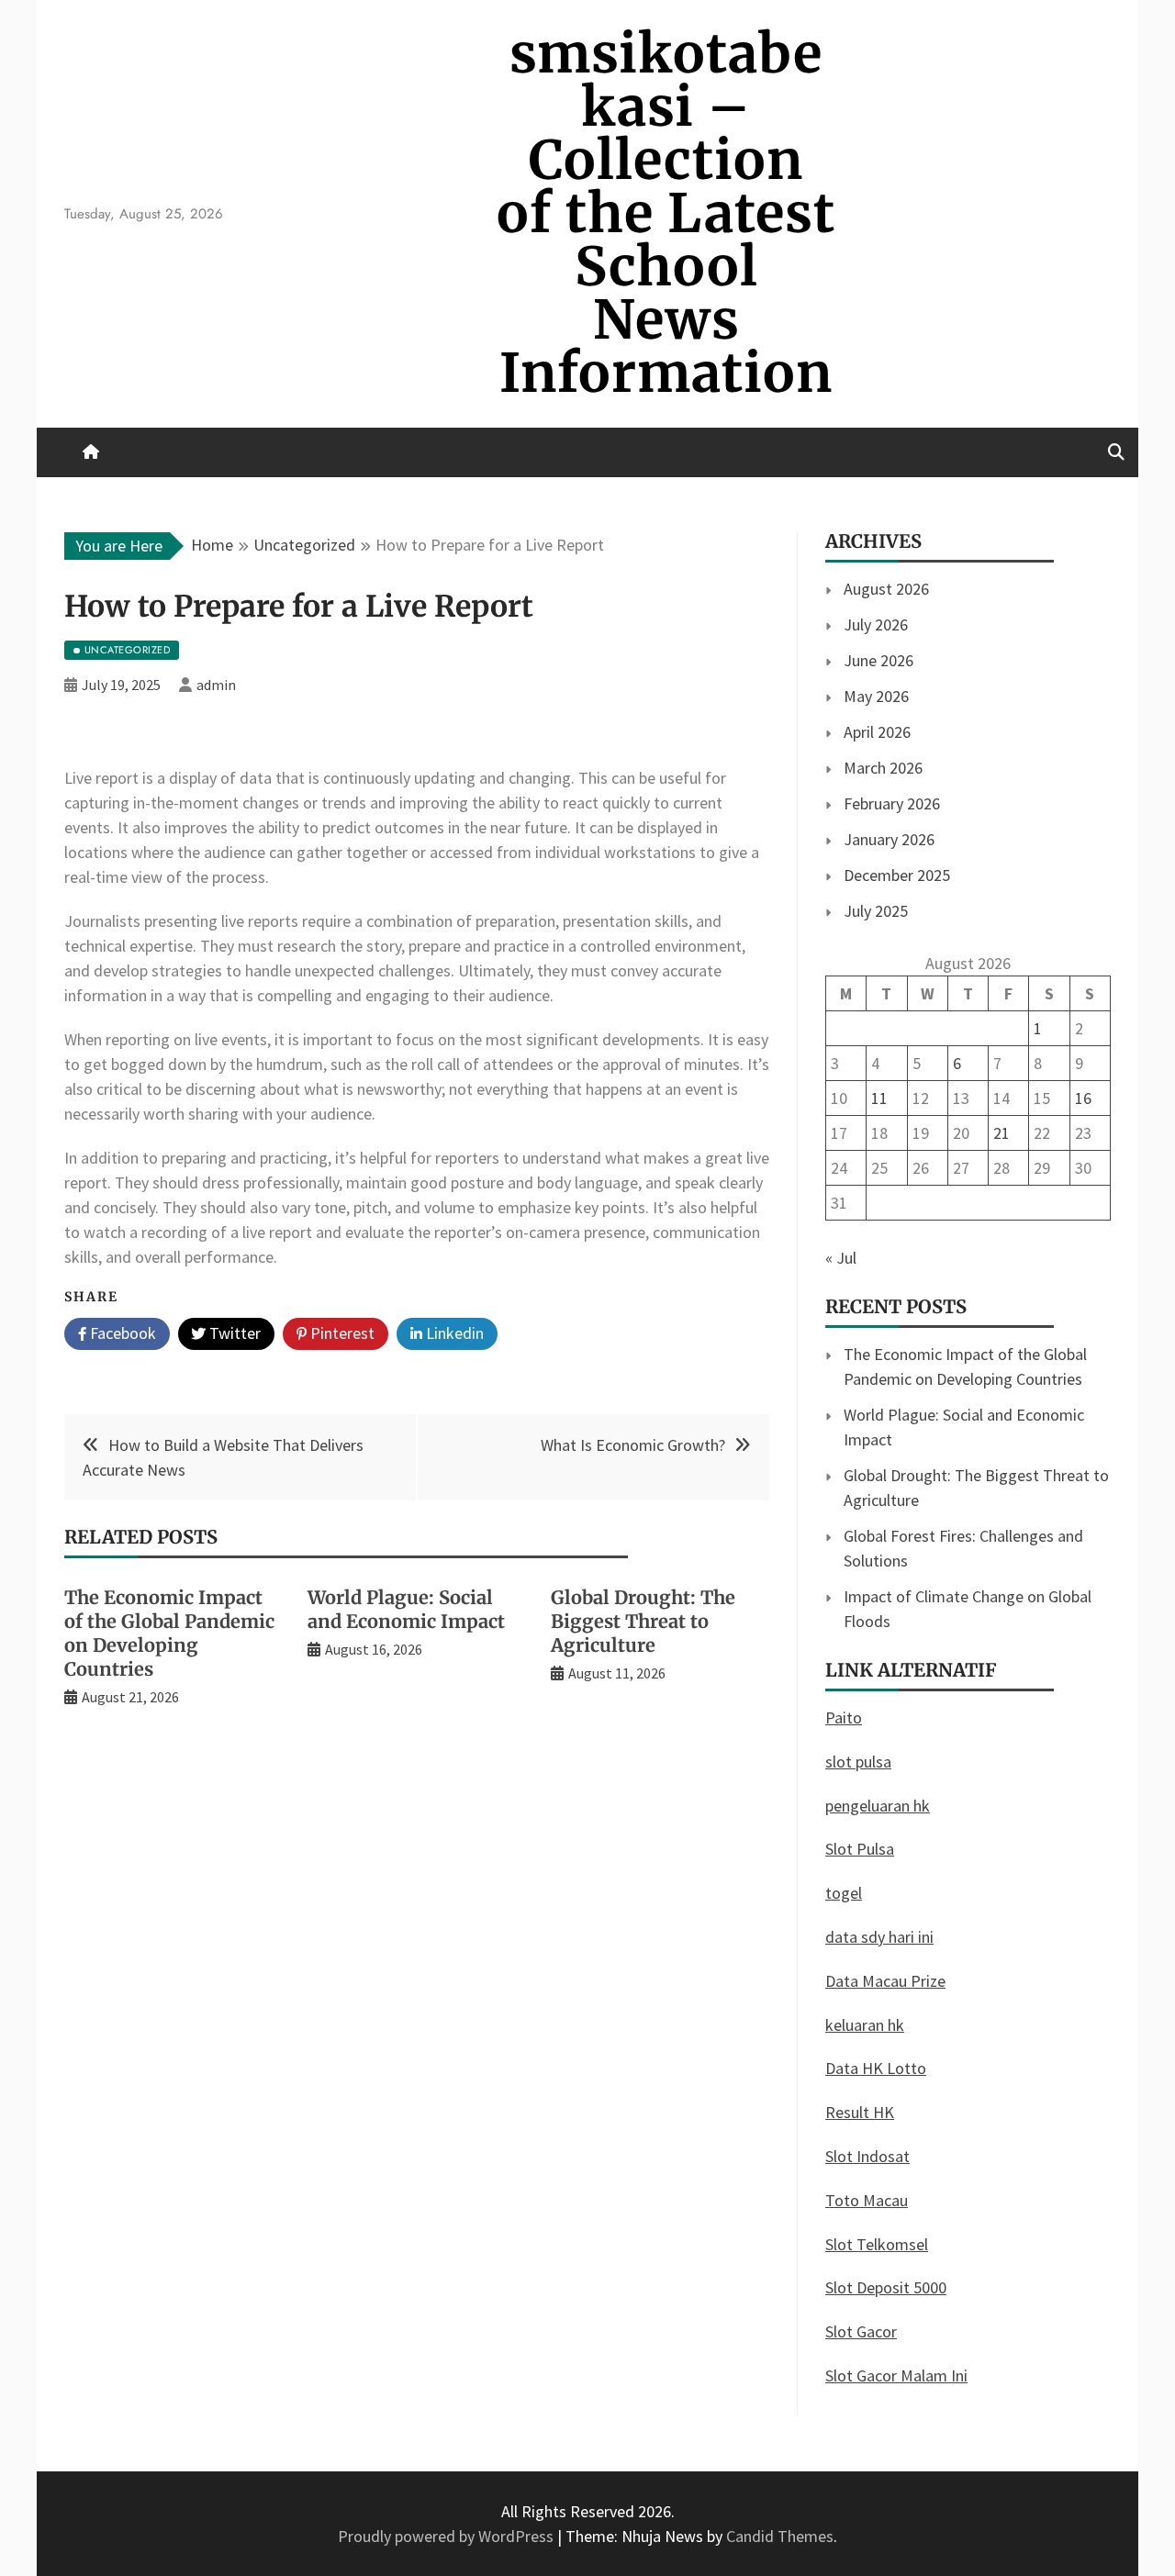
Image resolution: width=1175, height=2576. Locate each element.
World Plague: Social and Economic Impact (406, 1609)
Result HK (860, 2112)
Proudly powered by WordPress (448, 2536)
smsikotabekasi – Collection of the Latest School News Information (666, 213)
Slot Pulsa (860, 1849)
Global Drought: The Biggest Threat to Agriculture (643, 1621)
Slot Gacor (861, 2331)
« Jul (841, 1258)
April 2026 (877, 732)
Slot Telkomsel (877, 2244)
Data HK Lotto (876, 2068)
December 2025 (897, 875)
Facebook (121, 1333)
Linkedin (453, 1333)
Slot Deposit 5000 (886, 2287)
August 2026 (886, 589)
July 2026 (876, 624)
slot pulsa (858, 1762)
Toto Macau (867, 2200)
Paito (844, 1717)
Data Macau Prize (885, 1981)
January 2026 (889, 839)
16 (1083, 1098)
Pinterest (341, 1333)
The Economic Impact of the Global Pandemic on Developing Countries (169, 1633)
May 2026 (876, 696)
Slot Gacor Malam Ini (896, 2375)
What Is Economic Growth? (633, 1445)
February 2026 (892, 803)
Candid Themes (780, 2536)
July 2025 (876, 911)
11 (879, 1098)
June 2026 (878, 660)
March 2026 (883, 768)
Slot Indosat (867, 2156)
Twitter (233, 1333)
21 (1002, 1133)
